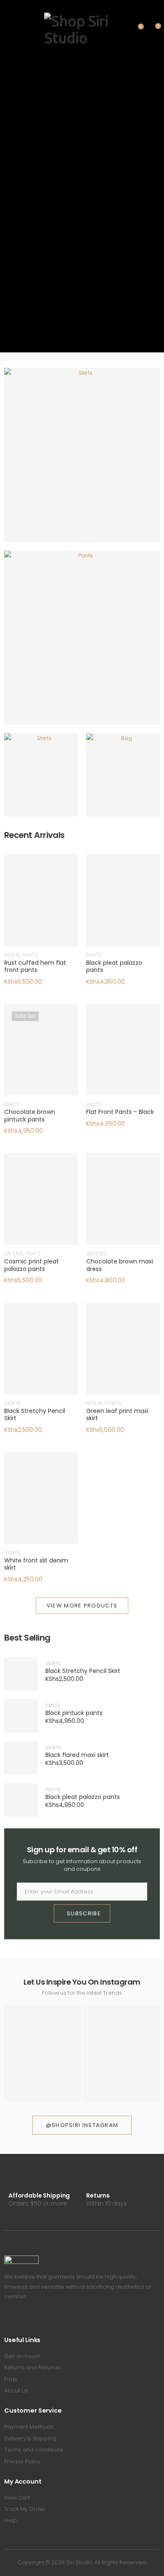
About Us (16, 2391)
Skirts (82, 461)
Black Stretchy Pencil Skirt (35, 1415)
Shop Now (78, 474)
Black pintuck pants (74, 1713)
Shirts (41, 781)
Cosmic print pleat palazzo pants (32, 1265)
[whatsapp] (43, 2320)
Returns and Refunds (32, 2367)
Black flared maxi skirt (77, 1755)
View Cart (17, 2498)
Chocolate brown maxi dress (120, 1265)
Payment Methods (29, 2427)
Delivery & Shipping (30, 2438)
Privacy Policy (22, 2462)
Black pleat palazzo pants (114, 966)
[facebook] (7, 2320)
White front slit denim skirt (36, 1564)
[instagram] (31, 2320)
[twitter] (19, 2320)
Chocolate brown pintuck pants (30, 1116)
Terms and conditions (34, 2450)
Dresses (97, 1254)
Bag (123, 781)
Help (11, 2520)
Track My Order (25, 2509)
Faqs (11, 2379)
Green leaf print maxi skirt (117, 1415)
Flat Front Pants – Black (120, 1112)
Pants (82, 644)
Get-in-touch (22, 2356)
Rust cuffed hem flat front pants (35, 966)
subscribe (84, 1913)
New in (12, 955)
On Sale (14, 1254)
